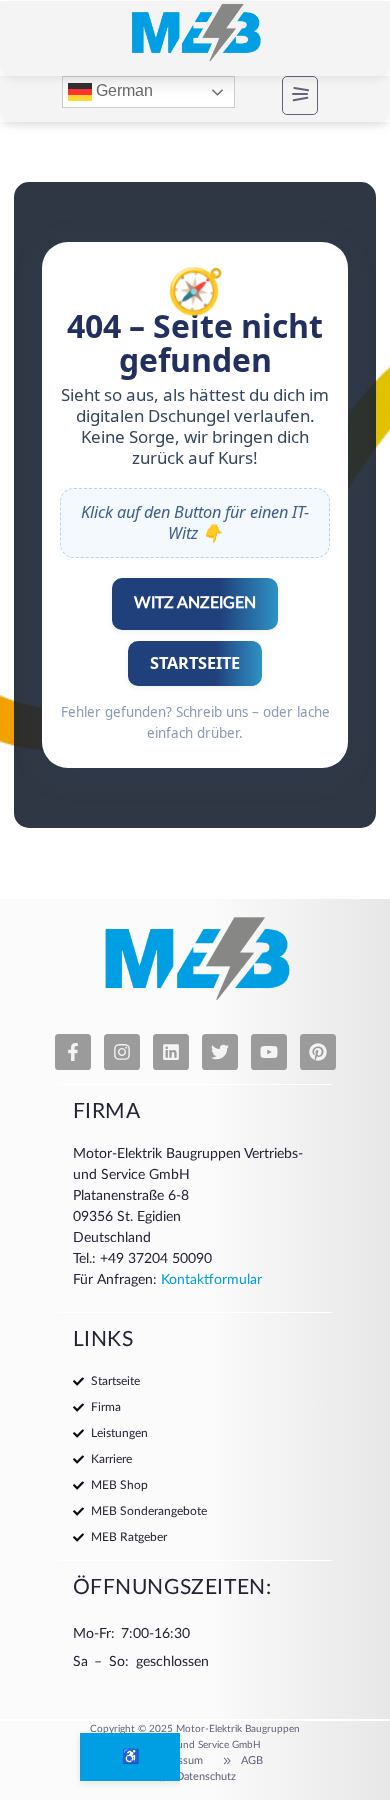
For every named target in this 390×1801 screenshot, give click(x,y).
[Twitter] (220, 1052)
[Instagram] (122, 1052)
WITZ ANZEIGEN (195, 603)
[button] (283, 95)
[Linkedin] (171, 1052)
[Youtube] (269, 1052)
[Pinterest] (318, 1052)
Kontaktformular (211, 1280)
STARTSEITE (195, 663)
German (122, 91)
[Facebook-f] (73, 1052)
